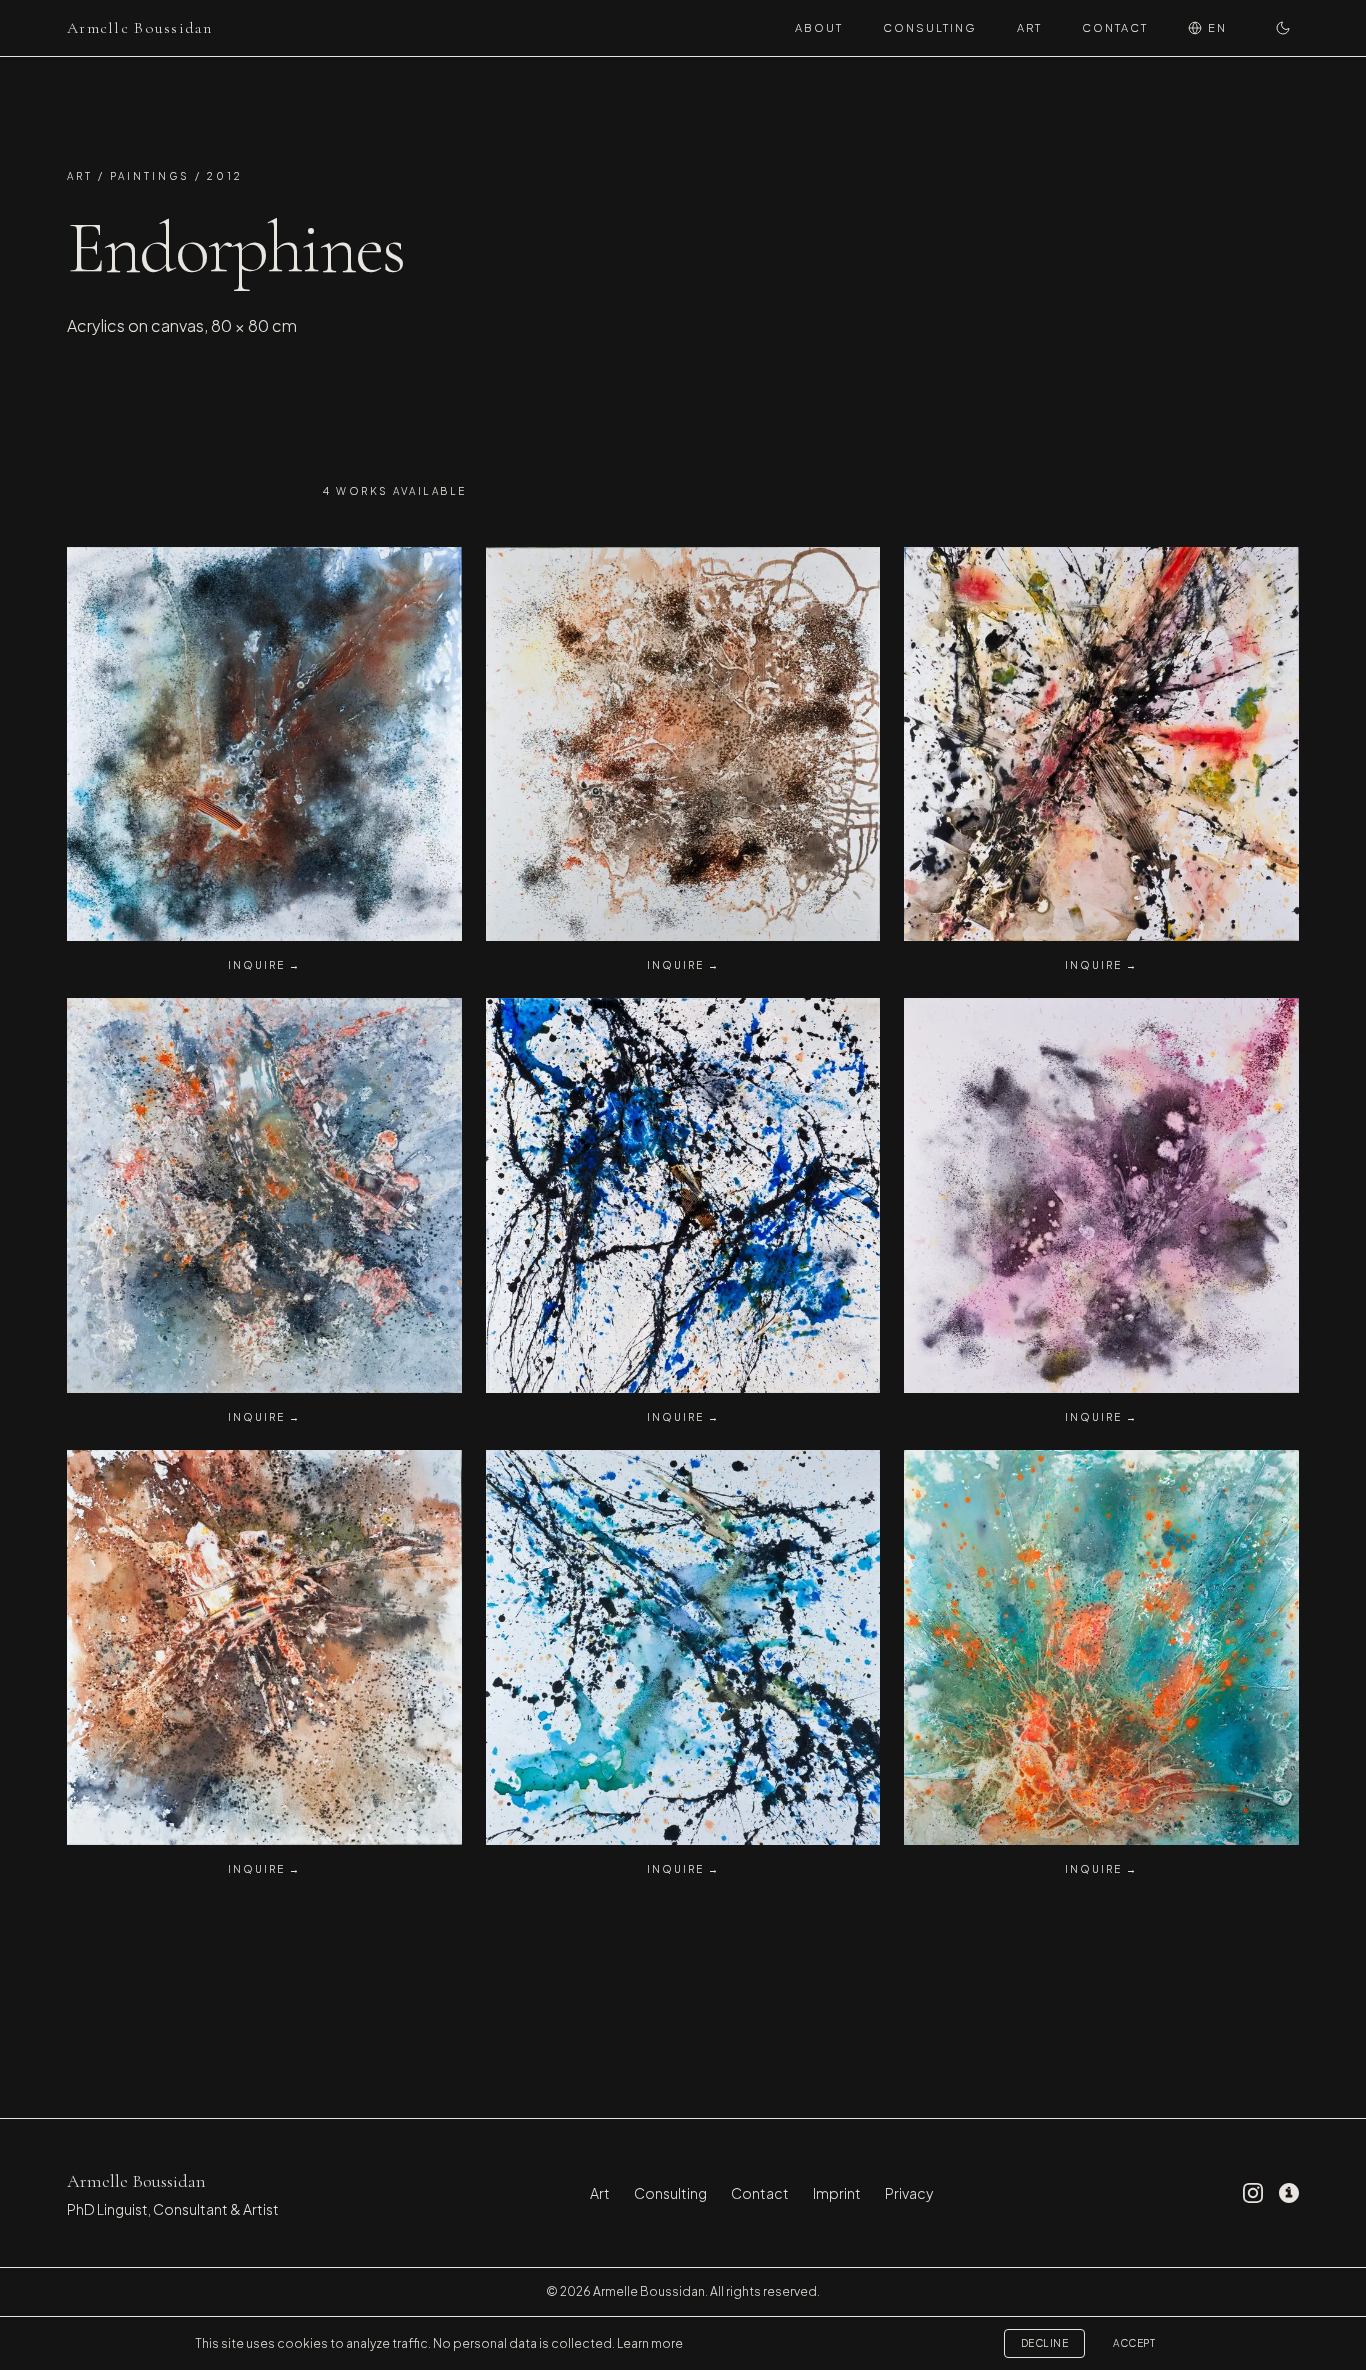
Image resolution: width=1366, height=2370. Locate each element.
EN (1217, 27)
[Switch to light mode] (1283, 28)
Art (1029, 27)
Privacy (909, 2193)
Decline (1045, 2343)
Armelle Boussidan (140, 28)
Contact (1115, 27)
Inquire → (264, 965)
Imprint (837, 2193)
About (819, 27)
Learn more (650, 2343)
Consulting (930, 27)
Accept (1134, 2343)
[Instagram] (1253, 2193)
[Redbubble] (1289, 2193)
